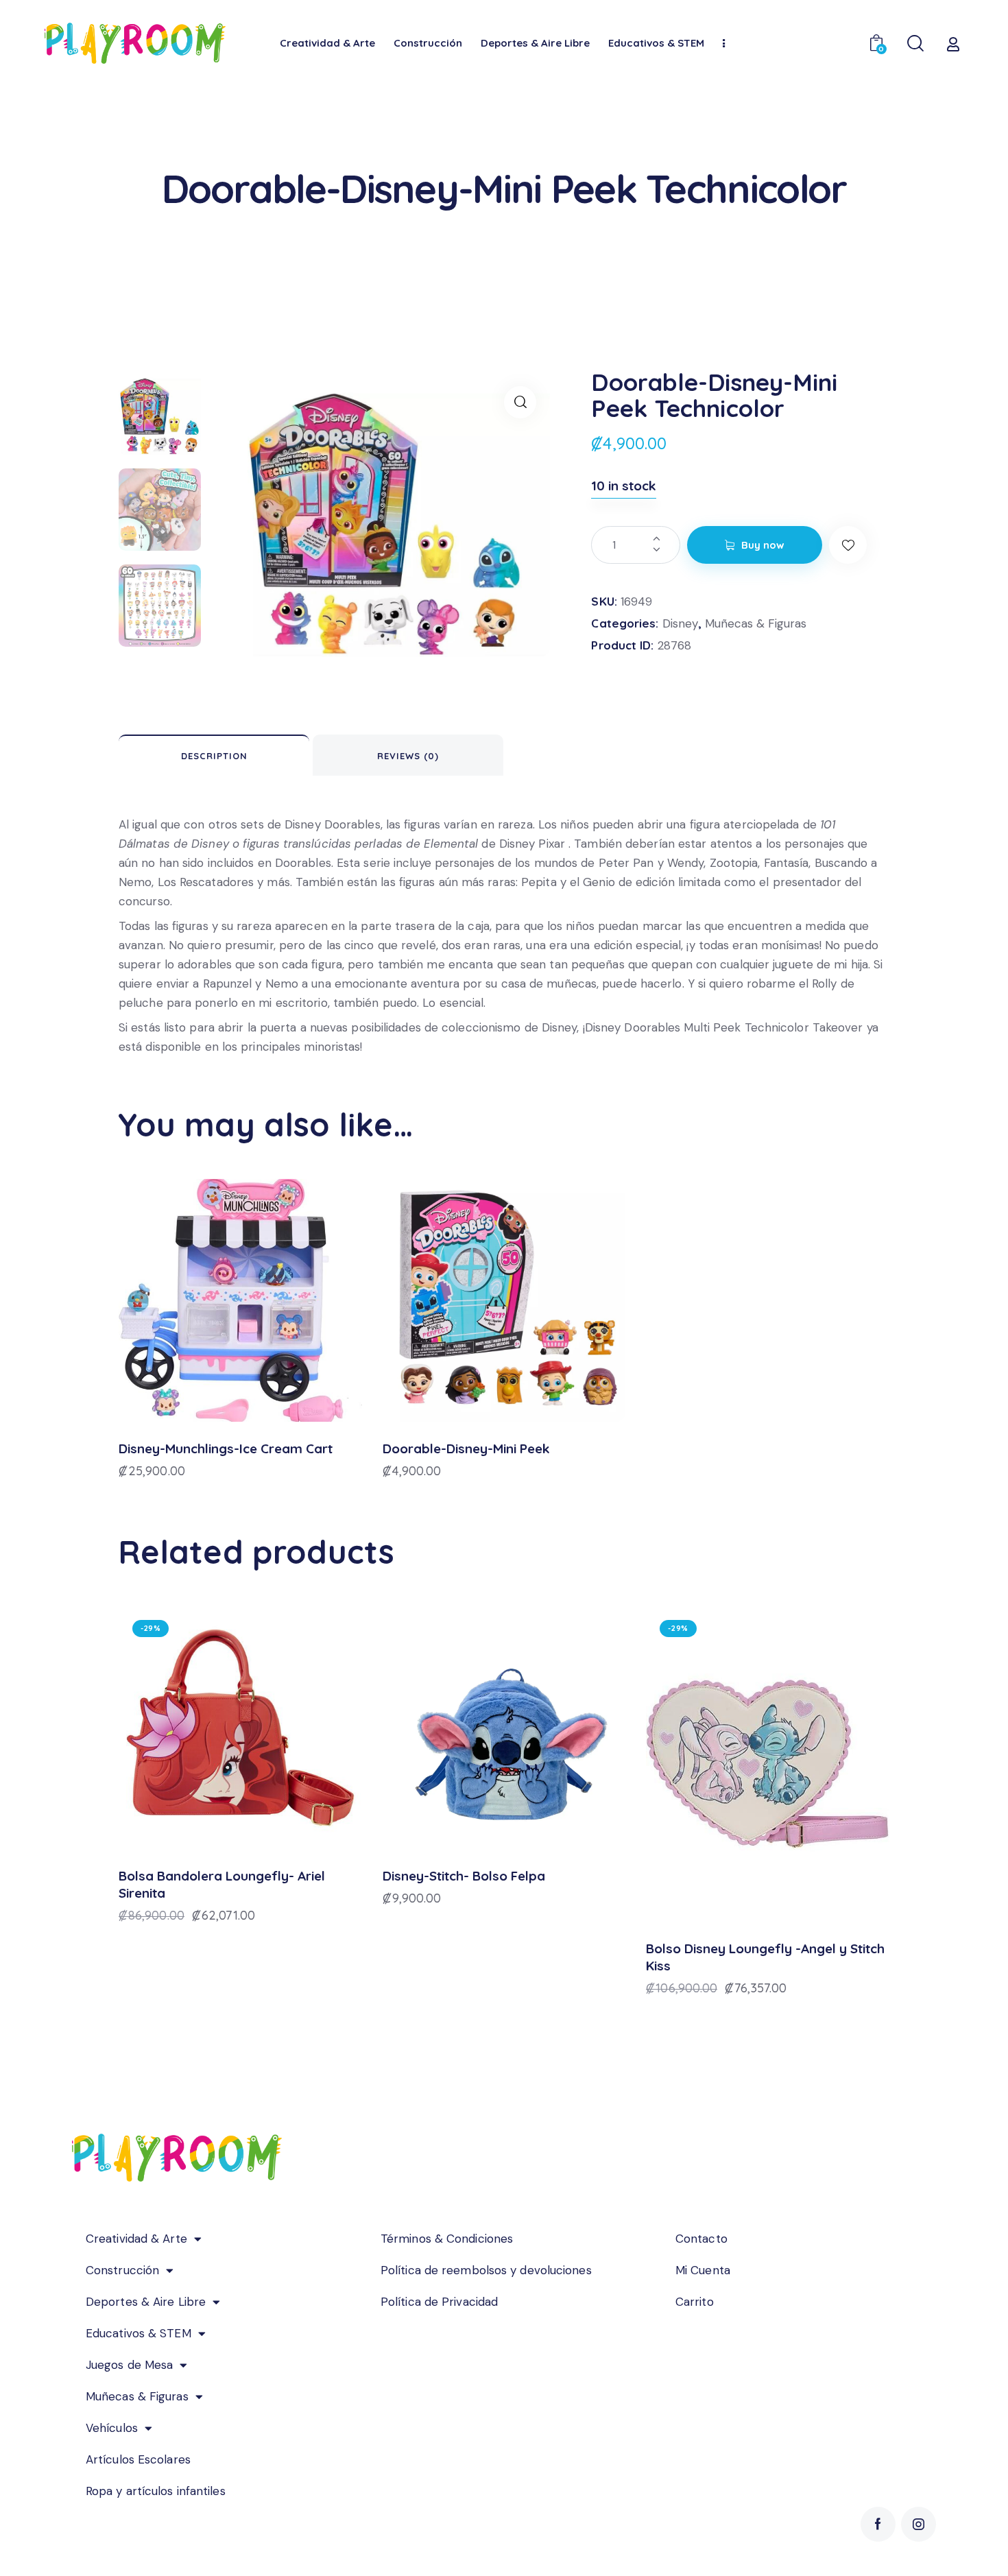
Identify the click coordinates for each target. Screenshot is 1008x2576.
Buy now (763, 545)
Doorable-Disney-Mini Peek (466, 1448)
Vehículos (112, 2428)
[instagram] (919, 2524)
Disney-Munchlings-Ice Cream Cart (226, 1448)
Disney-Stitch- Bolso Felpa (464, 1876)
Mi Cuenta (703, 2270)
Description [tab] (214, 756)
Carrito (695, 2302)
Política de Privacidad (439, 2302)
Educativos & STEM (139, 2333)
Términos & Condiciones (447, 2239)
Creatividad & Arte (136, 2239)
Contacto (701, 2239)
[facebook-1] (878, 2524)
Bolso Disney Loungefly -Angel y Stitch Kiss (765, 1957)
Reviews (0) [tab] (408, 756)
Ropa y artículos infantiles (156, 2491)
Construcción (122, 2270)
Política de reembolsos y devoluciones (486, 2270)
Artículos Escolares (138, 2459)
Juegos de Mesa (129, 2365)
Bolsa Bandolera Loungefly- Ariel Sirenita (222, 1884)
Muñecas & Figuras (756, 623)
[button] (520, 402)
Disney (680, 623)
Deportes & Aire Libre (146, 2302)
